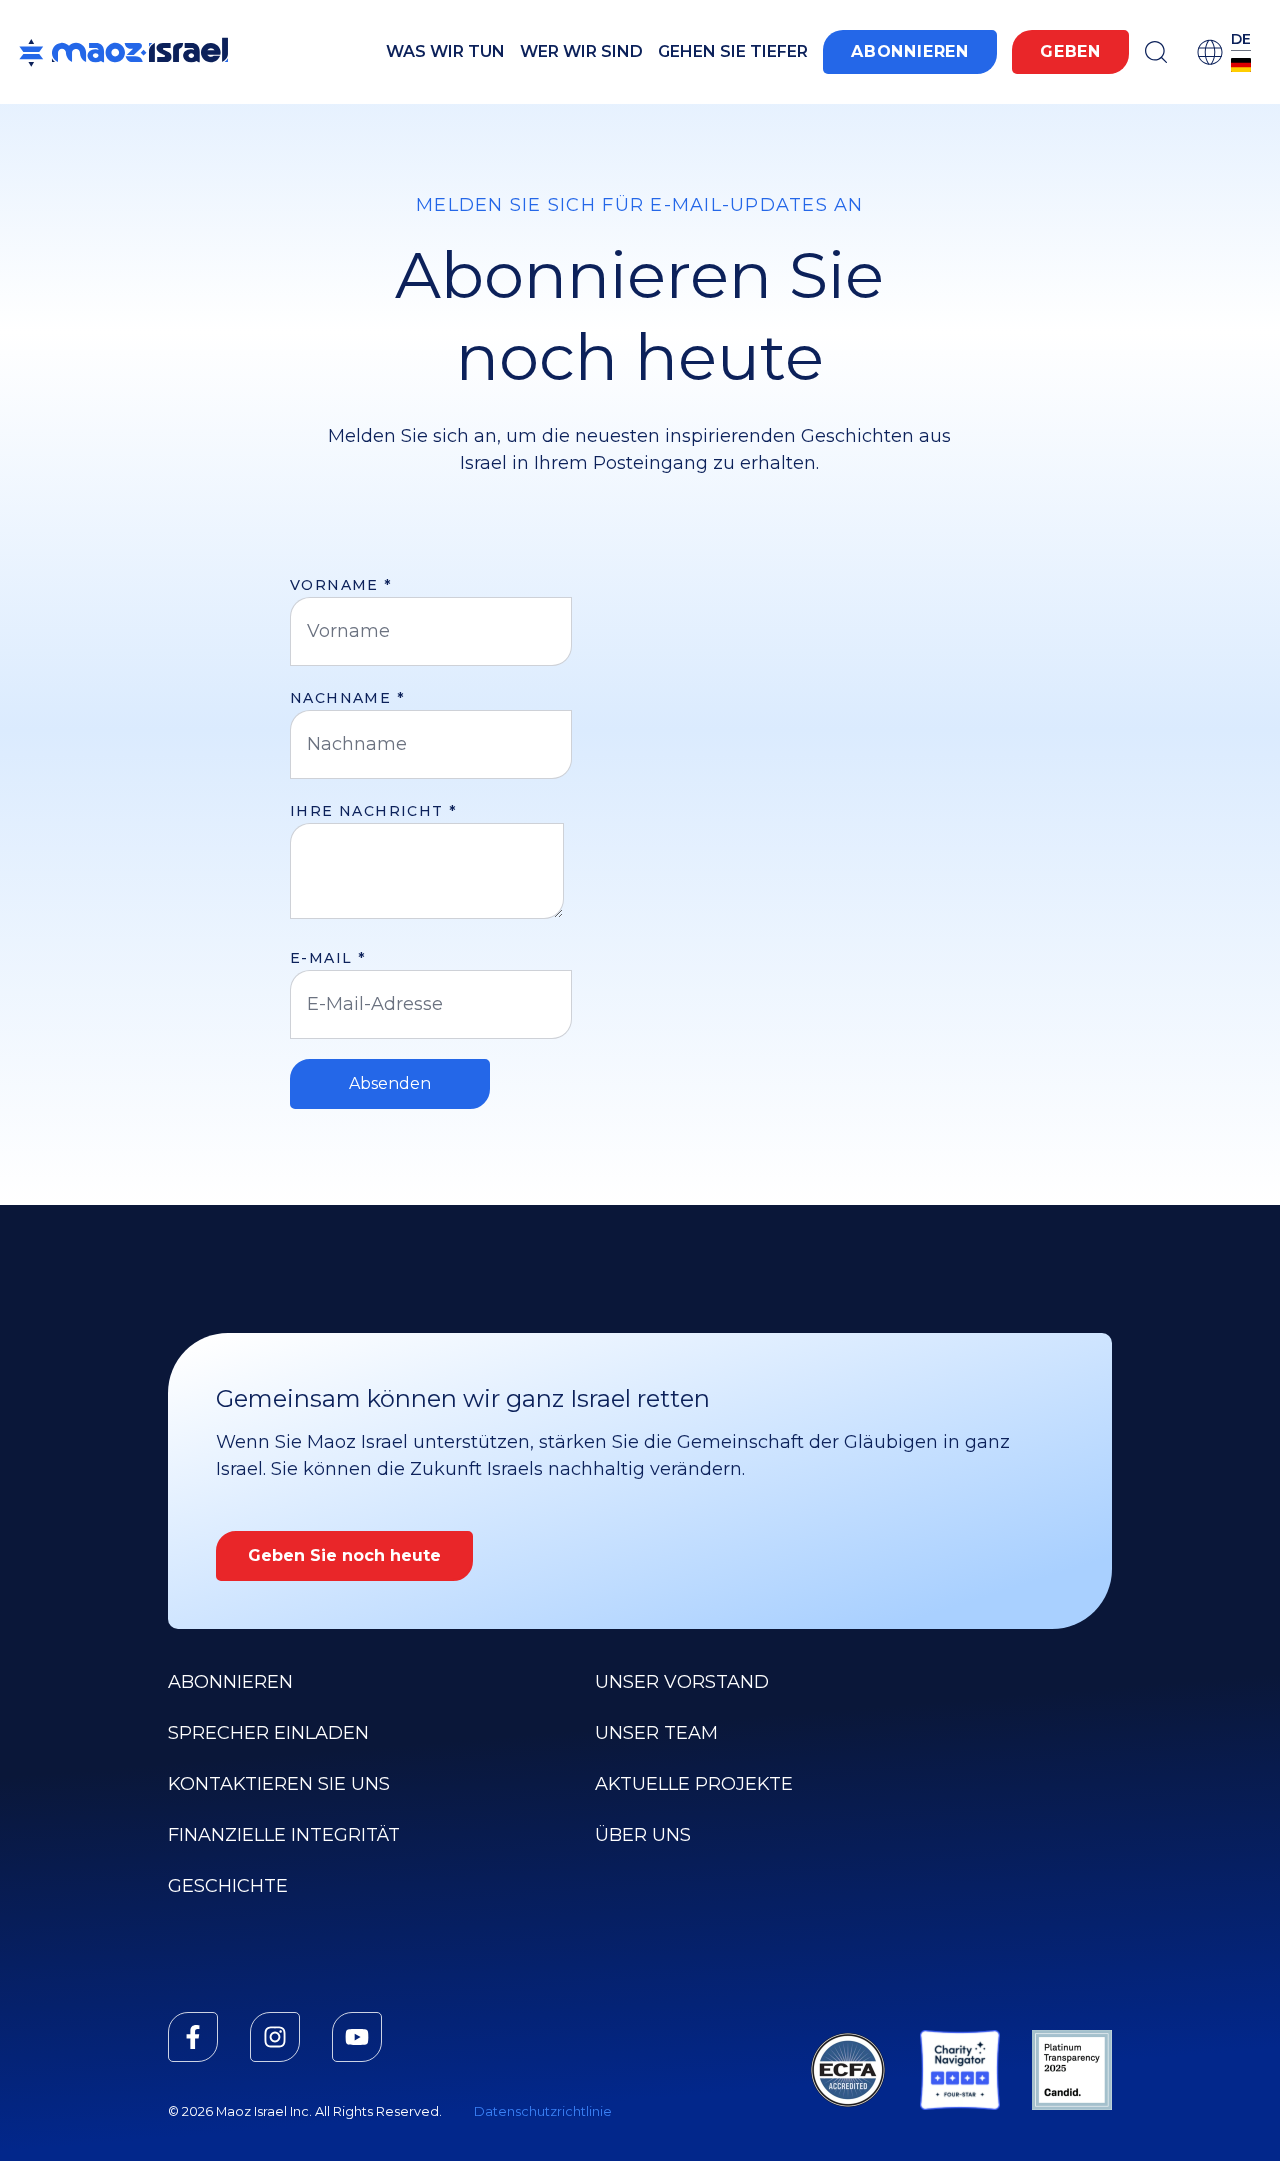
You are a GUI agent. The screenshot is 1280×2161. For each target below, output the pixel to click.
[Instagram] (275, 2037)
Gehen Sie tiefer (733, 51)
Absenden (390, 1083)
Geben (1070, 51)
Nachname (347, 698)
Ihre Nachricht (373, 811)
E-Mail (327, 958)
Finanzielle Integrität (284, 1835)
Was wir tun (445, 51)
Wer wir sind (581, 51)
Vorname (341, 585)
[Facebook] (193, 2037)
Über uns (643, 1835)
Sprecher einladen (268, 1733)
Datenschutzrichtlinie (543, 2111)
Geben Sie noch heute (344, 1555)
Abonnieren (910, 51)
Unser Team (656, 1733)
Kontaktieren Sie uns (279, 1784)
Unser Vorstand (682, 1682)
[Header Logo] (123, 52)
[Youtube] (357, 2037)
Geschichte (228, 1886)
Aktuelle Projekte (694, 1784)
